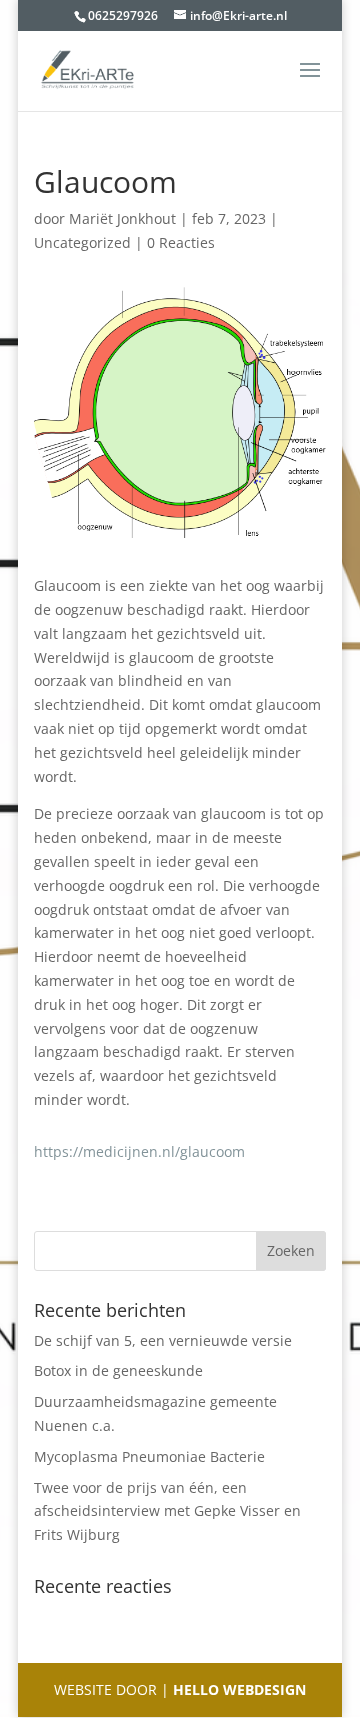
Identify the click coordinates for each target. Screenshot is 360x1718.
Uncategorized (82, 242)
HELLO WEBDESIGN (237, 1689)
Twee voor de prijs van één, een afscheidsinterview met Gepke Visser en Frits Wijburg (167, 1511)
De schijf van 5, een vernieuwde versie (163, 1340)
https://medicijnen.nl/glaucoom (139, 1151)
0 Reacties (181, 242)
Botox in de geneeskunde (118, 1370)
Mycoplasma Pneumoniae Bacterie (149, 1456)
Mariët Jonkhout (122, 218)
